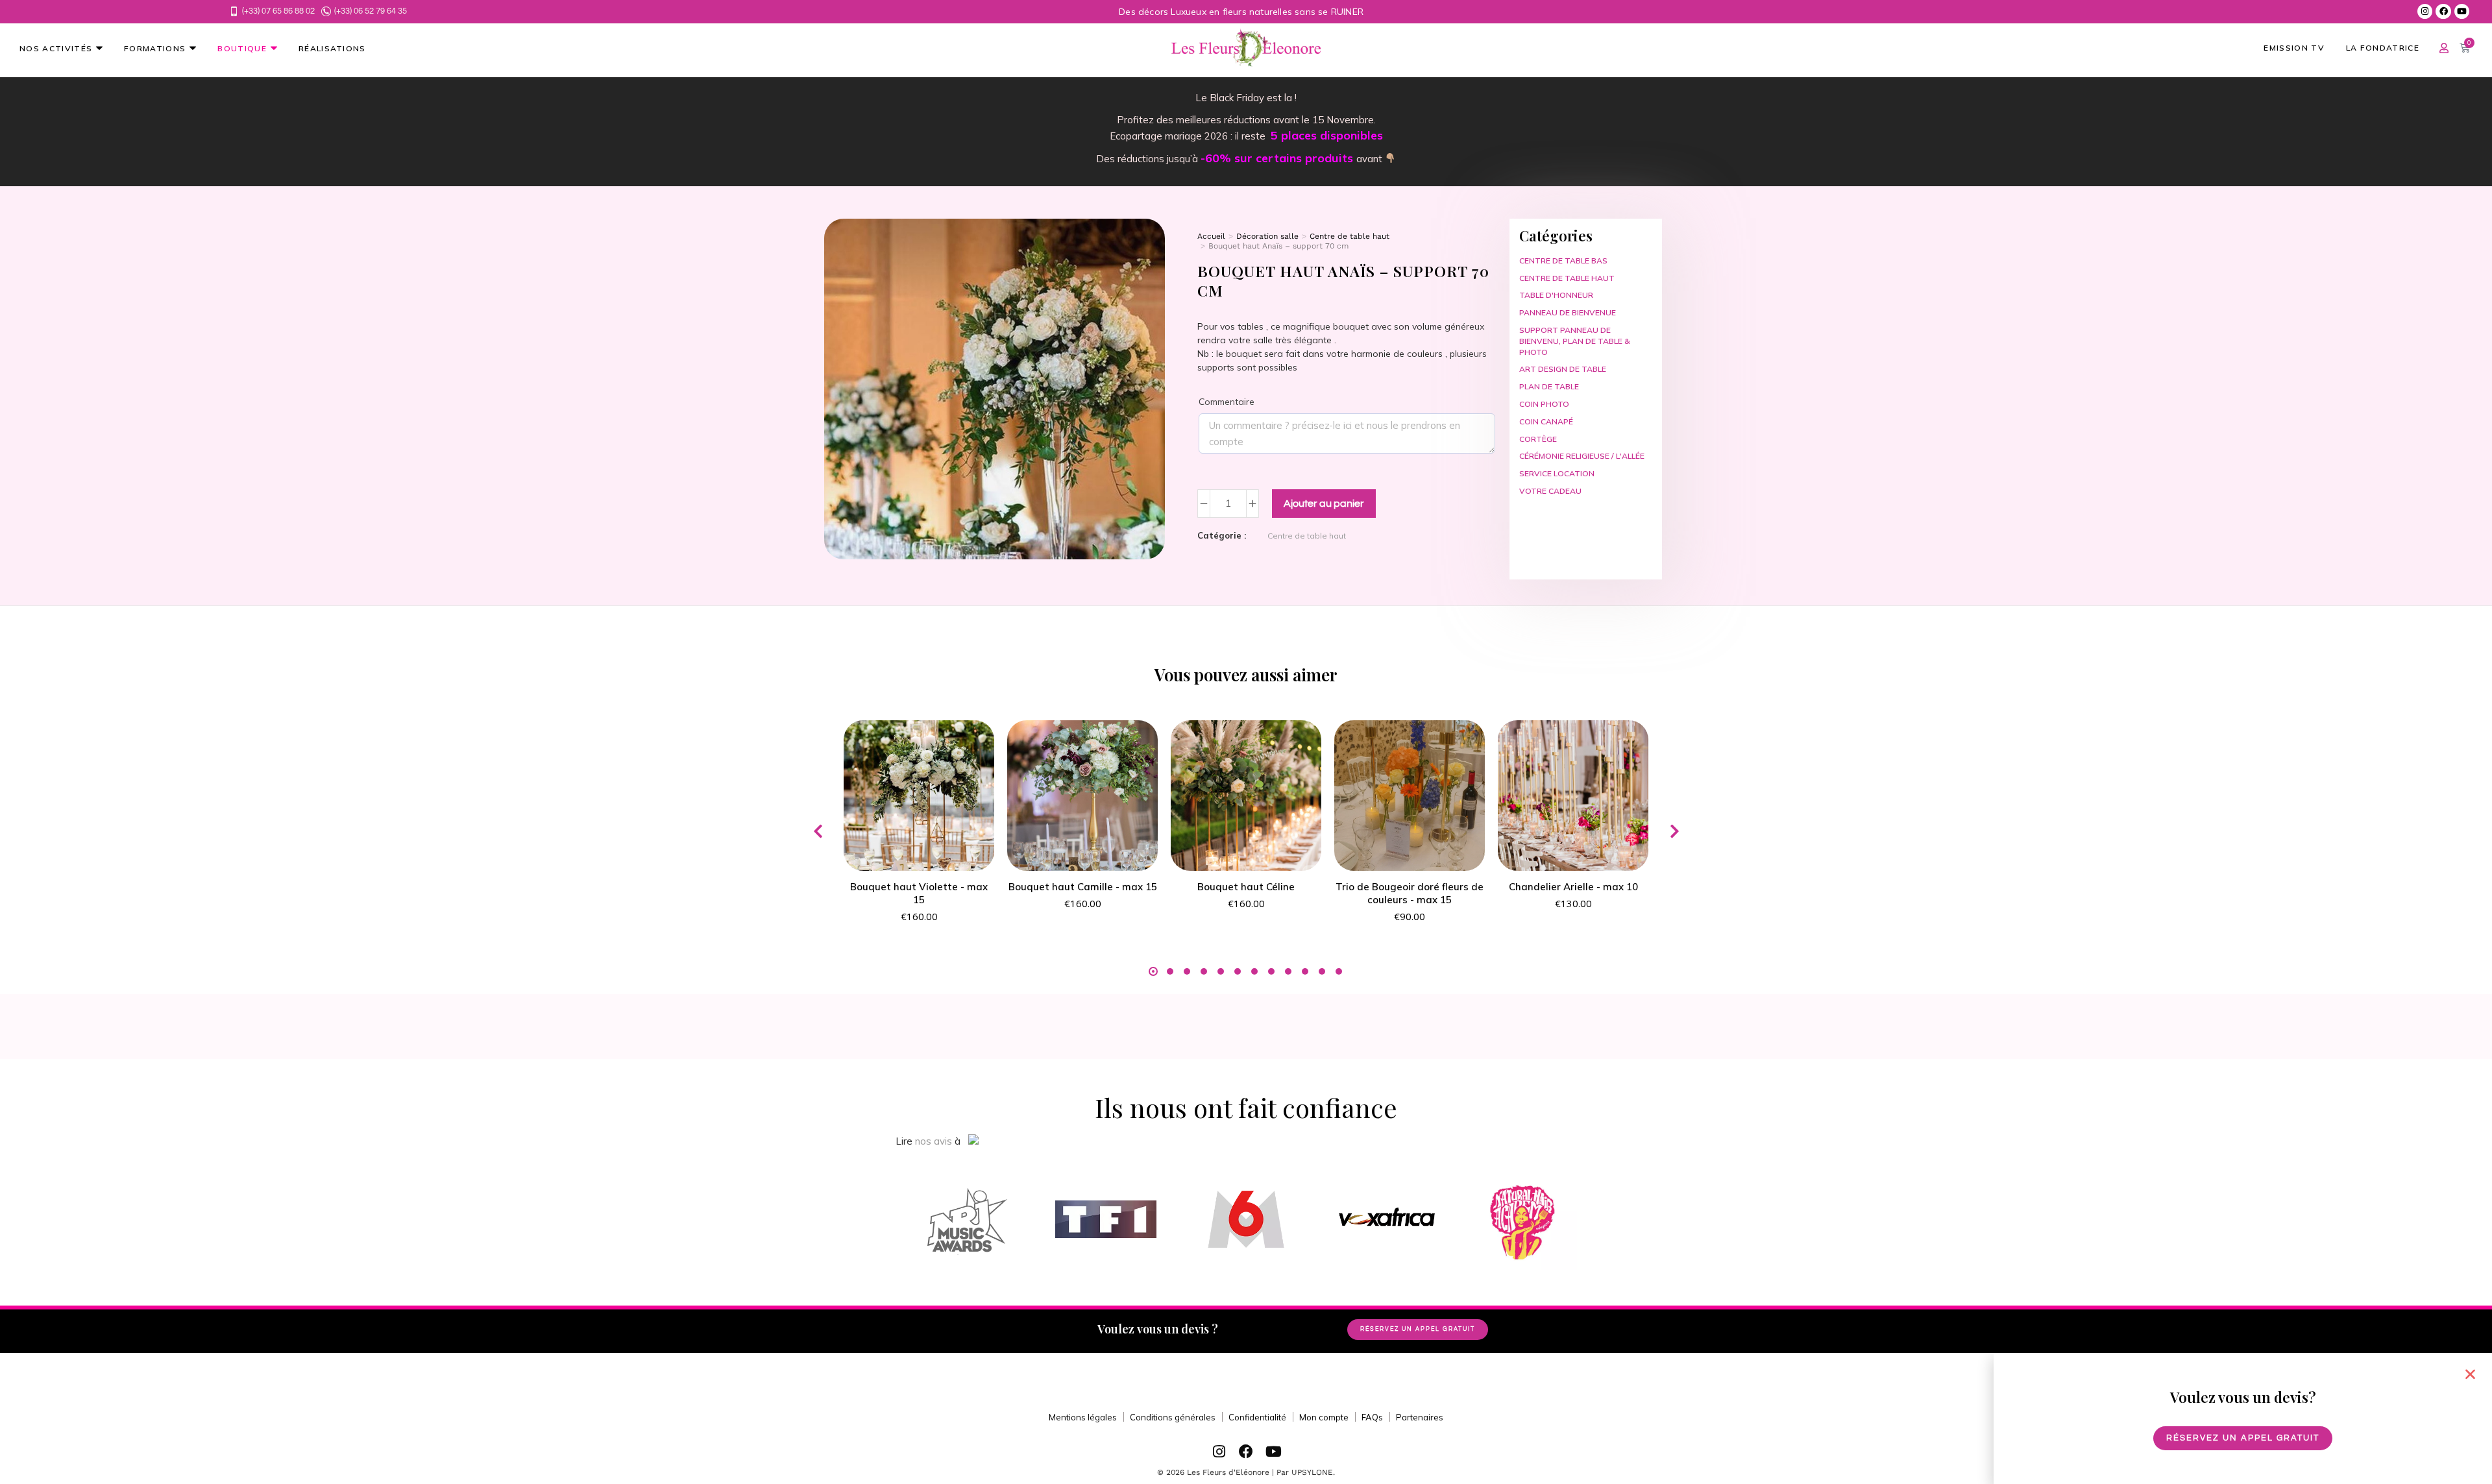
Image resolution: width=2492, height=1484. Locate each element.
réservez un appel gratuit (1418, 1329)
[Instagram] (2425, 11)
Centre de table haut (1307, 536)
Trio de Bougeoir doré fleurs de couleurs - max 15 (1410, 893)
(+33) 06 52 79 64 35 (371, 11)
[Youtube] (2462, 11)
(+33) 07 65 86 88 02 (278, 11)
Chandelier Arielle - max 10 (1573, 887)
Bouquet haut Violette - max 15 (919, 893)
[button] (818, 831)
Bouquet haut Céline (1246, 887)
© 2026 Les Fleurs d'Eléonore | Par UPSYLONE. (1246, 1472)
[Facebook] (2443, 11)
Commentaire (1227, 402)
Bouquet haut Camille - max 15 (1083, 887)
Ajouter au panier (1324, 504)
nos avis (934, 1141)
